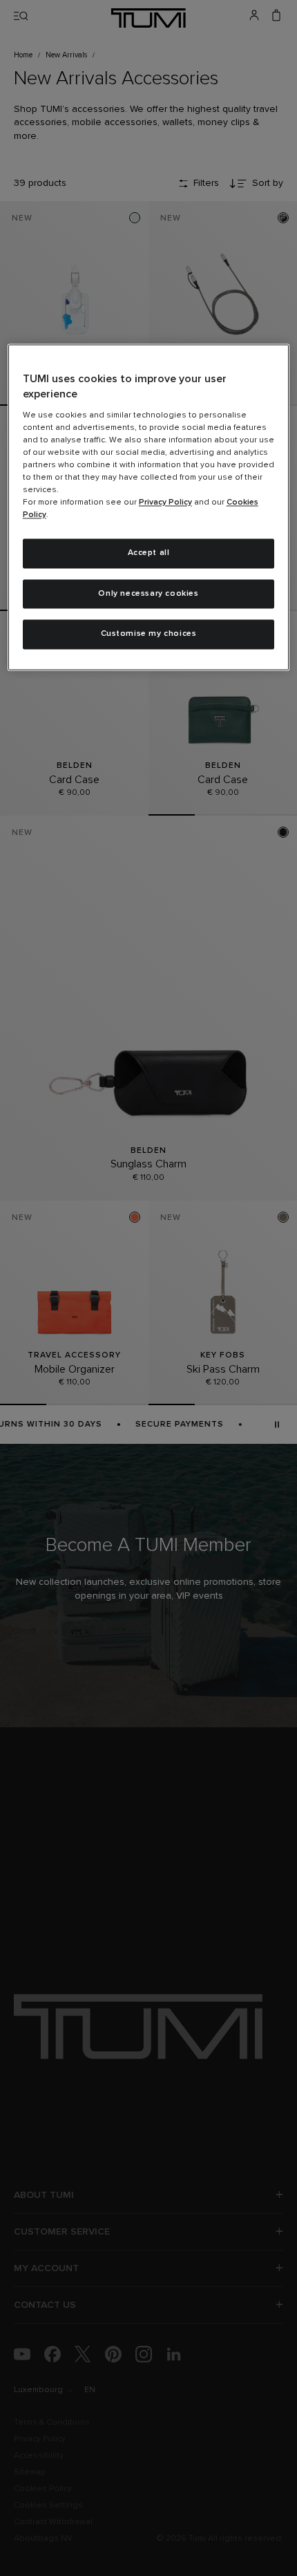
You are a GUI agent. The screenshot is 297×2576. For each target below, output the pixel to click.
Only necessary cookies (148, 594)
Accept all (149, 553)
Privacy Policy (165, 502)
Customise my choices (149, 634)
